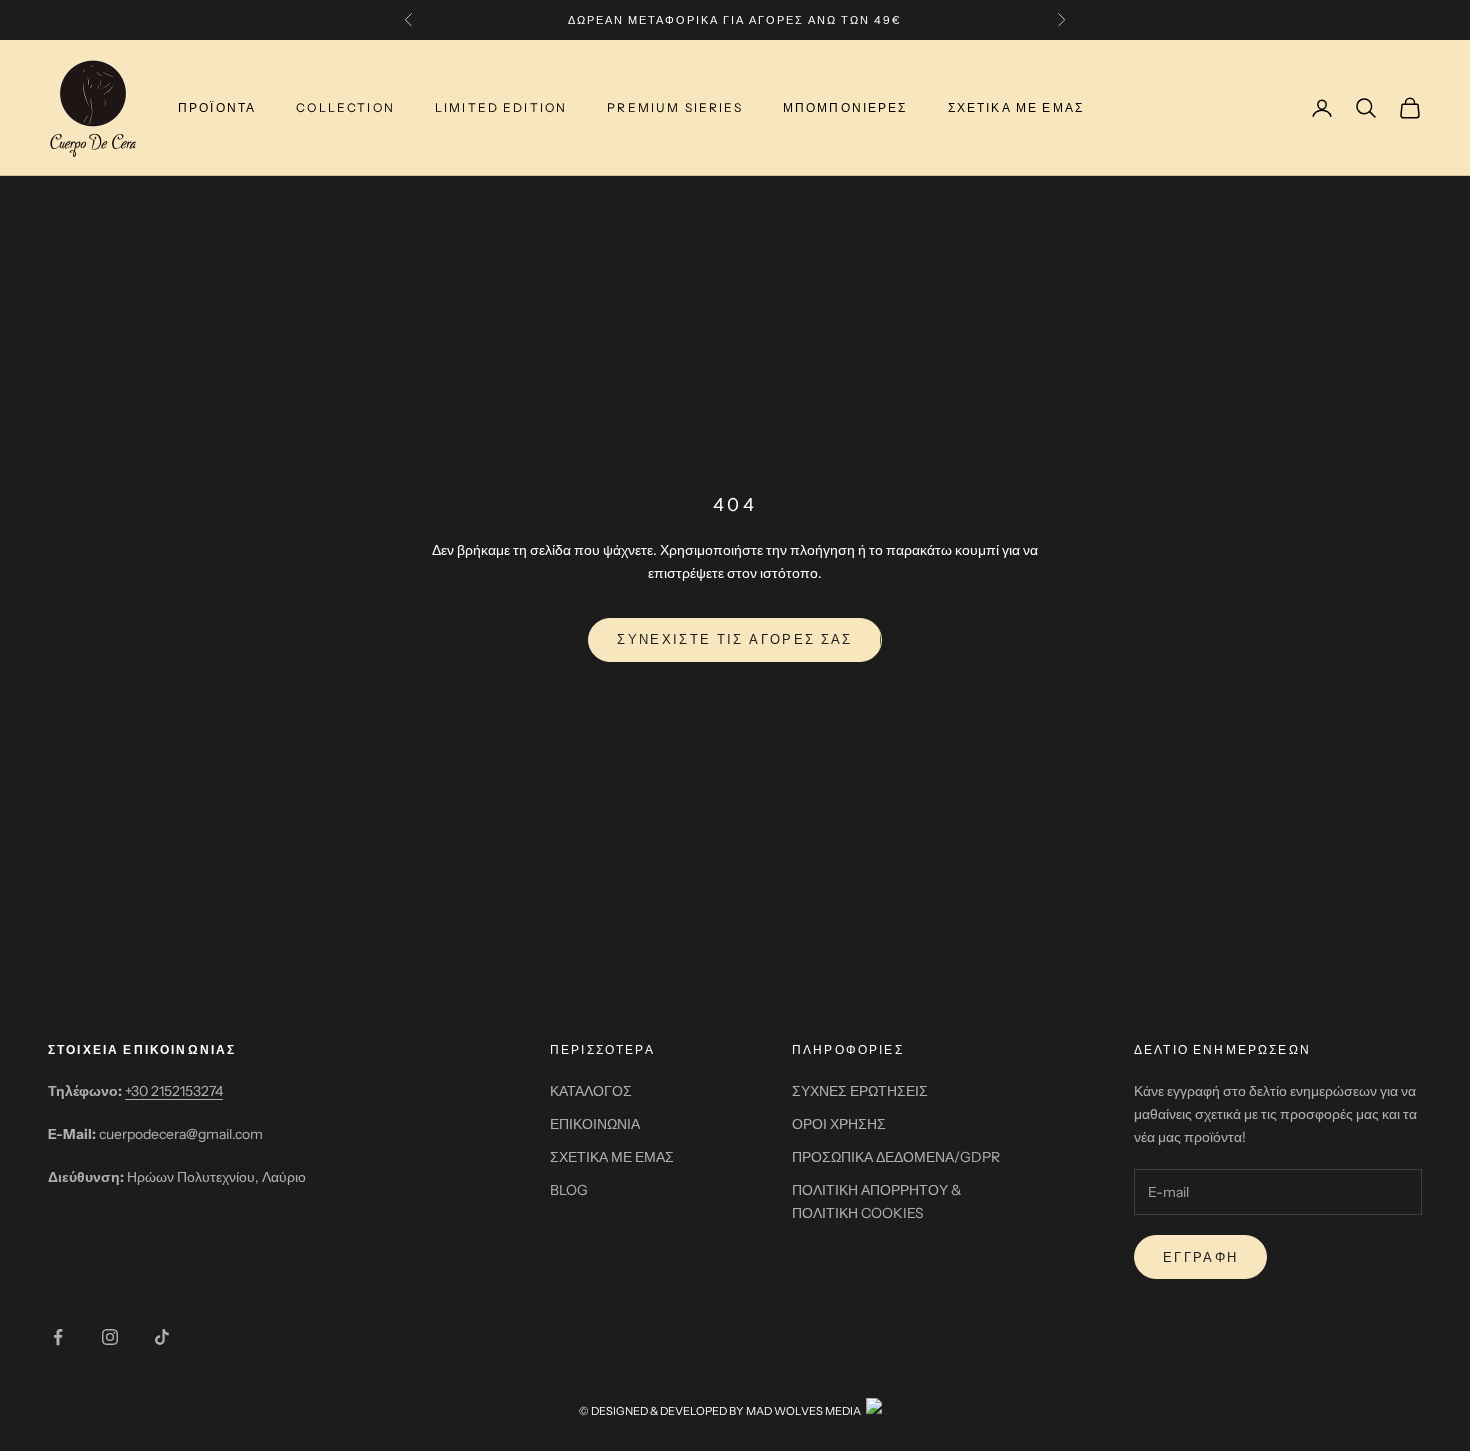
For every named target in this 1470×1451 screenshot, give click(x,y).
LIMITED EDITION (501, 107)
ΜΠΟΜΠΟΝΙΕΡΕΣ (845, 107)
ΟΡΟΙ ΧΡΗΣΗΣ (839, 1124)
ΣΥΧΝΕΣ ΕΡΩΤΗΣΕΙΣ (860, 1091)
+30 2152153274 (174, 1091)
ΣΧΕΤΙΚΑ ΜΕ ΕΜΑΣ (1016, 107)
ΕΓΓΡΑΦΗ (1200, 1257)
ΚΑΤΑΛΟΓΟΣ (591, 1091)
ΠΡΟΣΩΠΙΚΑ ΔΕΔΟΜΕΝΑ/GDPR (896, 1157)
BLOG (569, 1190)
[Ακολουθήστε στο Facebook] (58, 1337)
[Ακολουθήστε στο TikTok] (162, 1337)
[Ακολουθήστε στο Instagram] (110, 1337)
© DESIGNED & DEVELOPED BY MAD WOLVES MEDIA (720, 1411)
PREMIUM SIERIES (674, 107)
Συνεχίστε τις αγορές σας (734, 639)
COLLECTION (345, 107)
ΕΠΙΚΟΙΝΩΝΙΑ (595, 1124)
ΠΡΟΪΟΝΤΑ (217, 107)
